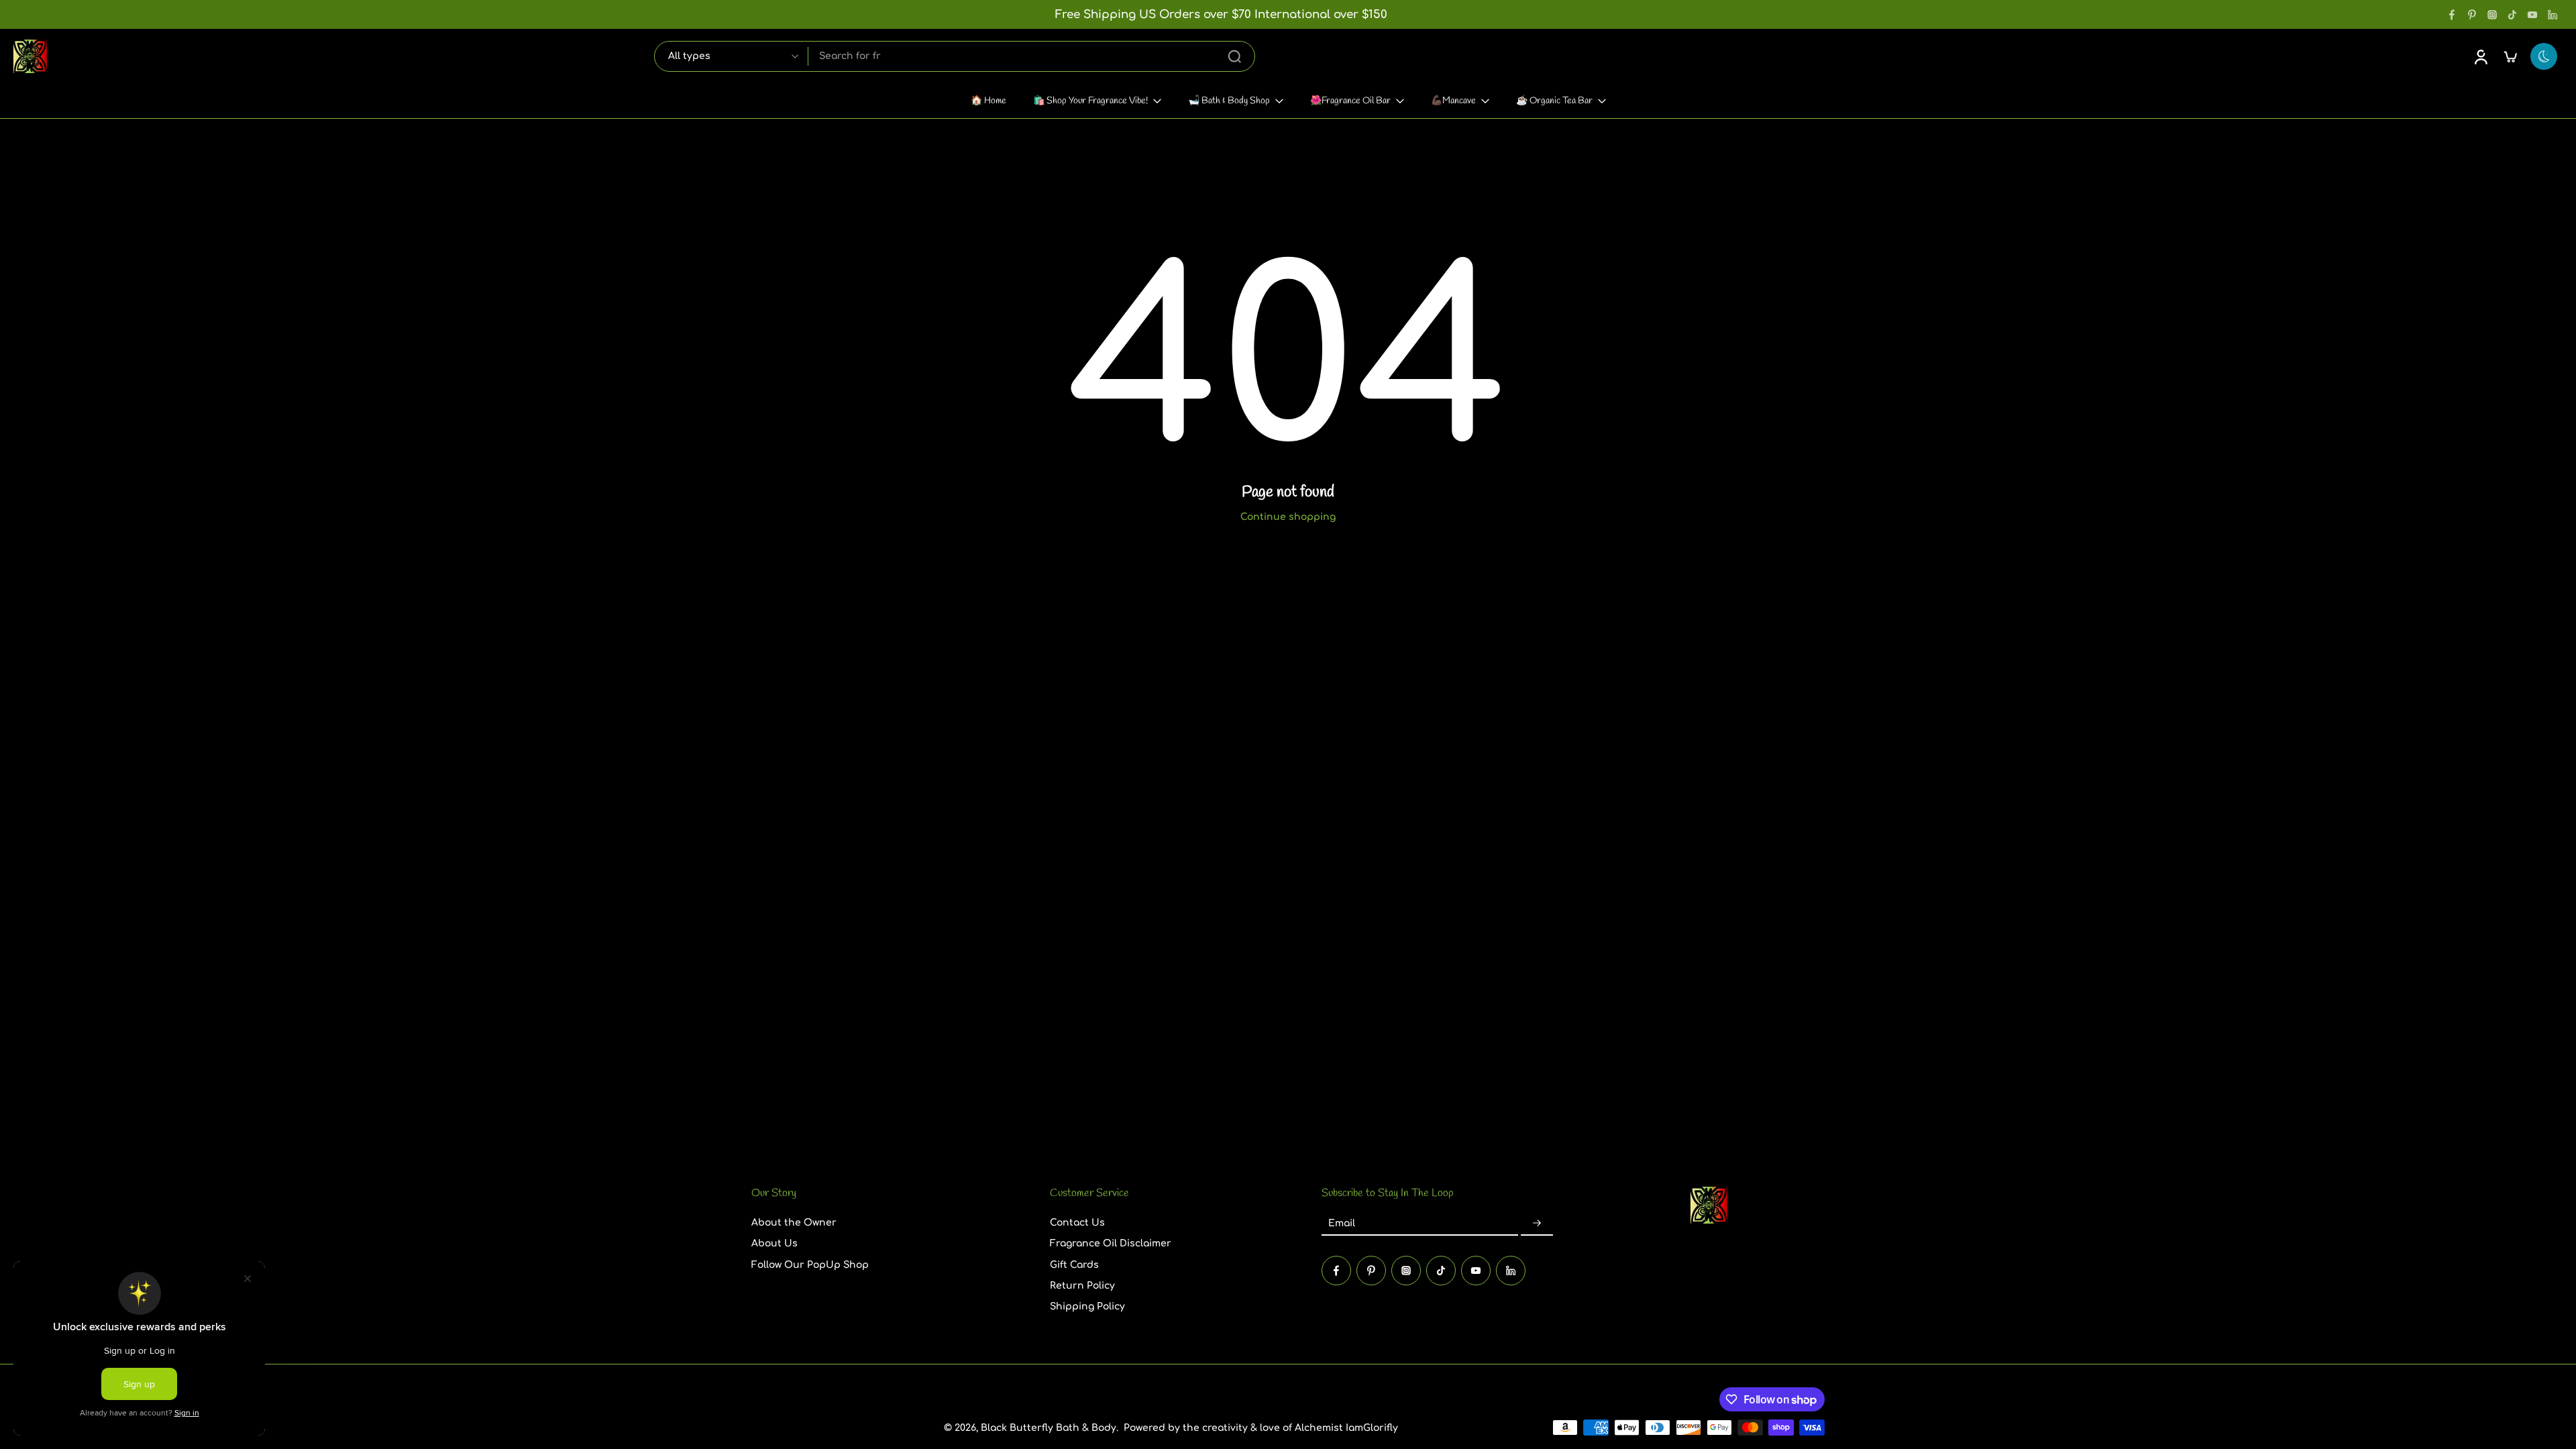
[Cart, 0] (2510, 56)
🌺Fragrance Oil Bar (1350, 101)
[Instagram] (2492, 15)
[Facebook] (2452, 15)
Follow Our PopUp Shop (810, 1264)
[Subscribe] (1537, 1223)
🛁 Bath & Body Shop (1229, 101)
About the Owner (794, 1223)
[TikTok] (2512, 15)
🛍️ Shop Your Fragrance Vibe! (1090, 101)
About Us (774, 1243)
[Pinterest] (2472, 15)
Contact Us (1077, 1223)
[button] (880, 1193)
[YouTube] (2532, 15)
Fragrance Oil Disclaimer (1111, 1243)
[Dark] (2544, 56)
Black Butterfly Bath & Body (1049, 1427)
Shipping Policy (1087, 1306)
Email (1342, 1223)
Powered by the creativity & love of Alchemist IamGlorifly (1261, 1427)
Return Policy (1082, 1286)
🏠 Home (988, 101)
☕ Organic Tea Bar (1554, 101)
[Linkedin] (2553, 15)
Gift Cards (1074, 1264)
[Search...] (1234, 56)
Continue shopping (1288, 517)
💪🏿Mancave (1453, 101)
